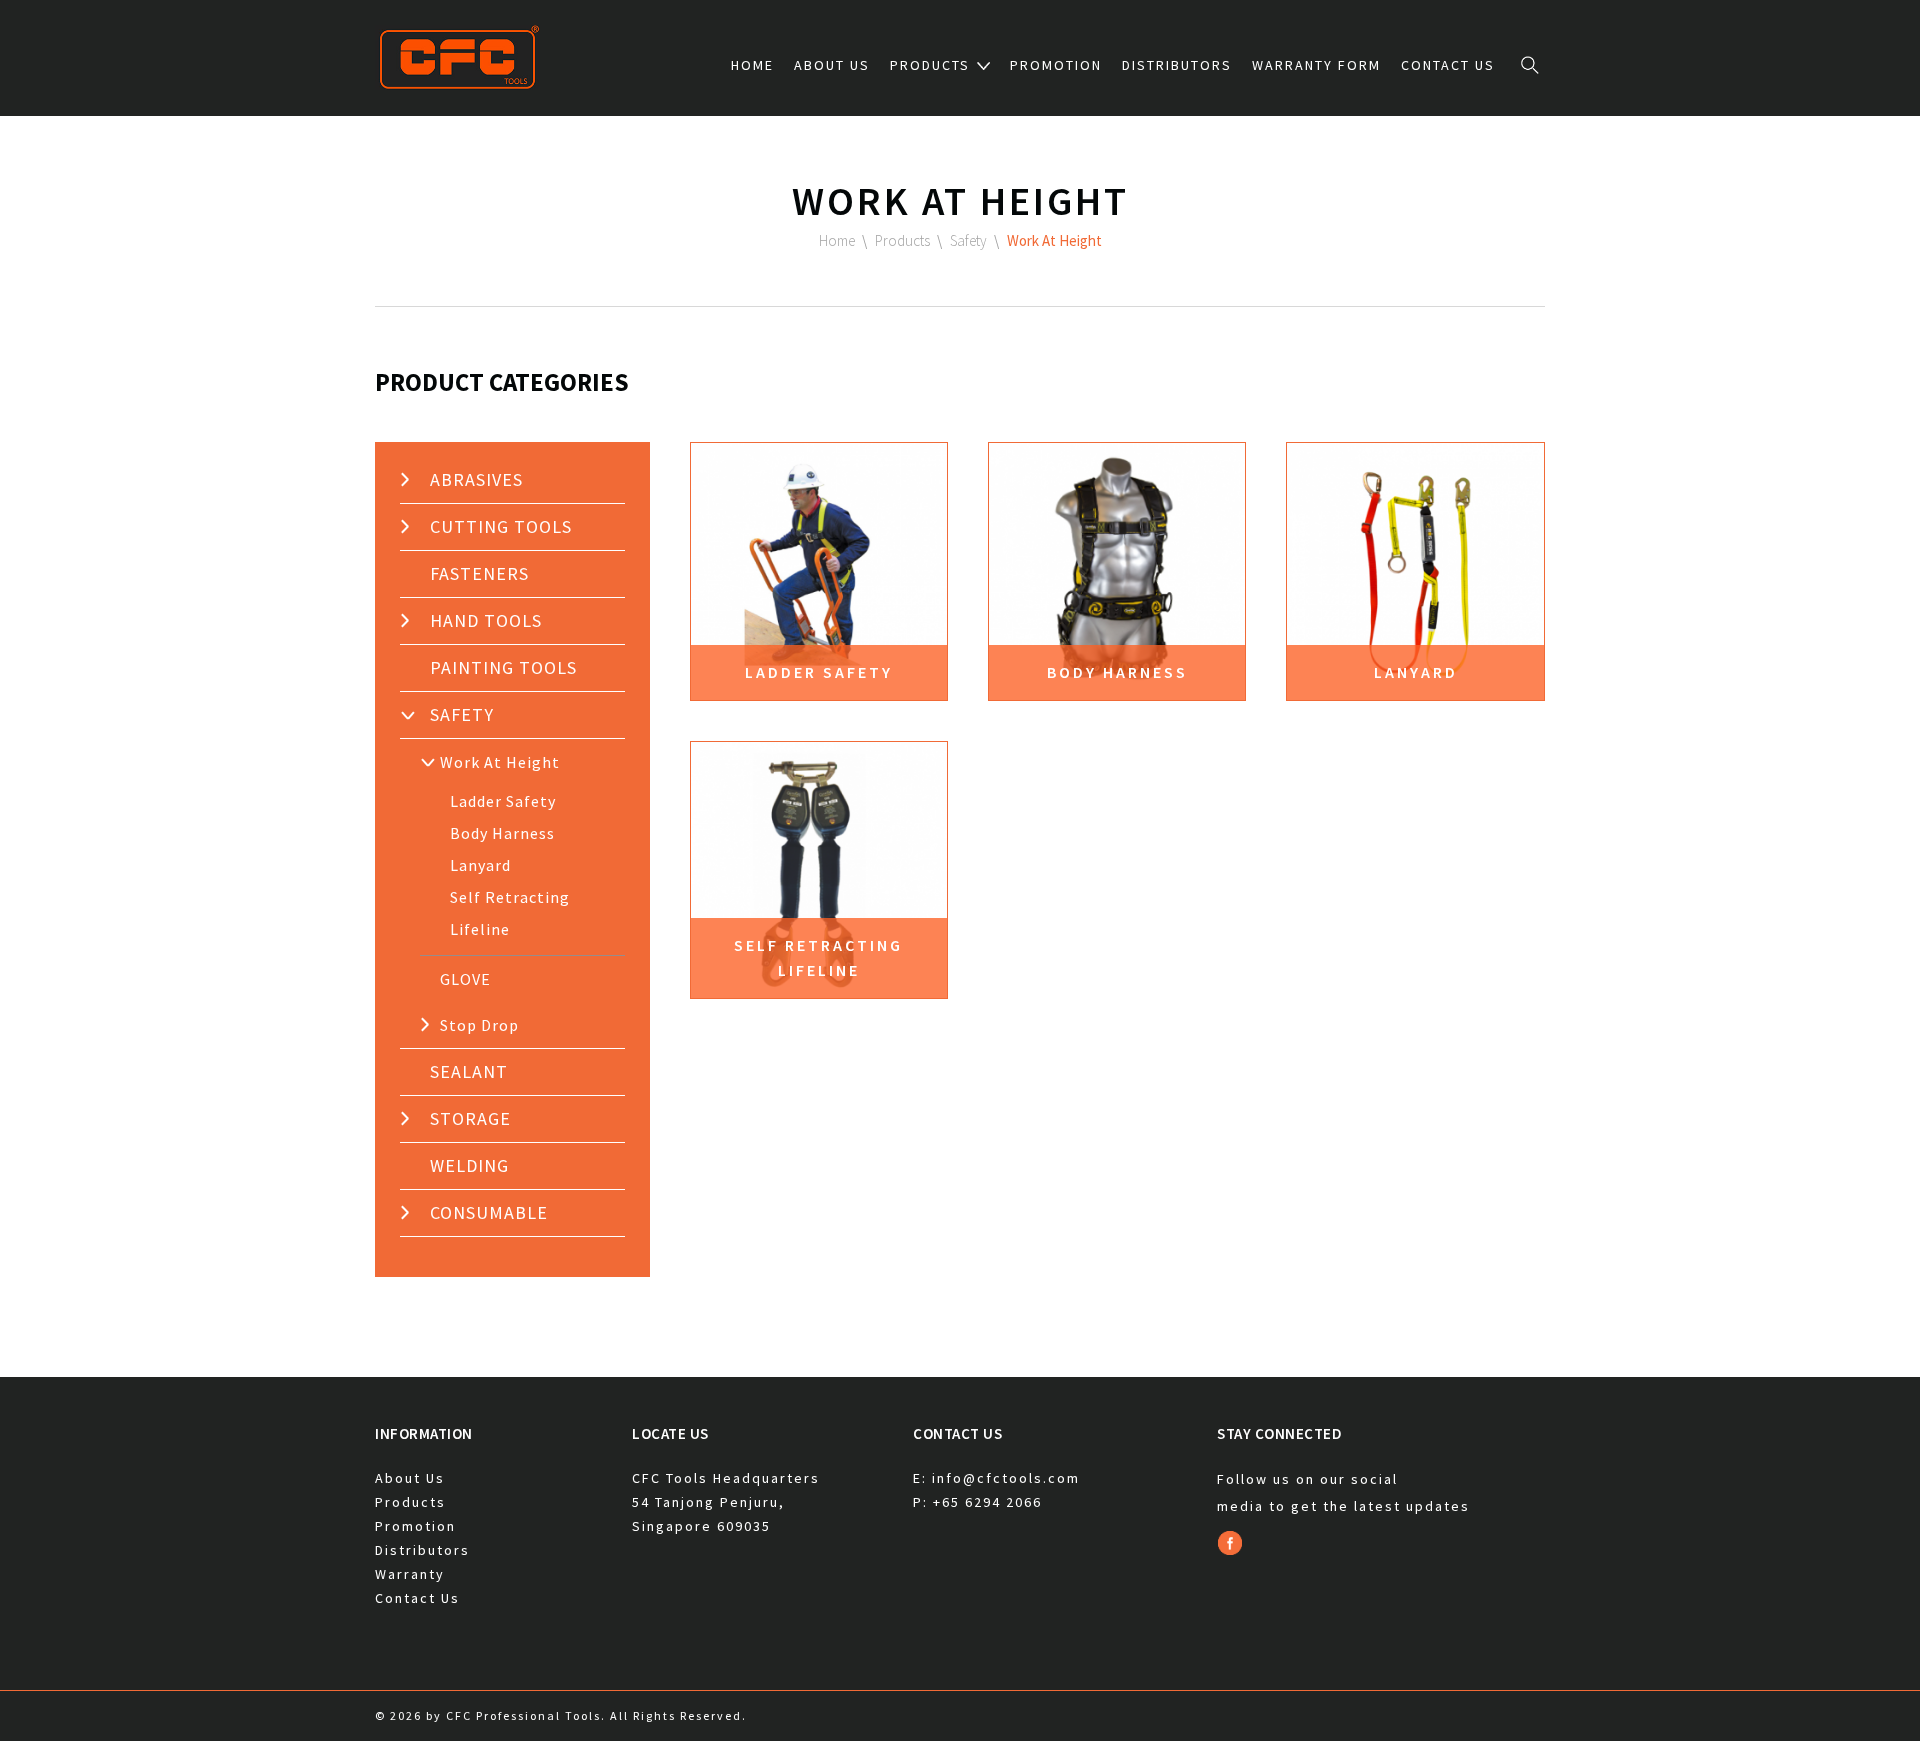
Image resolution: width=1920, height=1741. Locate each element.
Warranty (410, 1574)
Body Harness (502, 833)
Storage (470, 1118)
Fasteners (479, 573)
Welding (469, 1165)
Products (930, 65)
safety (968, 240)
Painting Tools (503, 667)
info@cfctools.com (1006, 1478)
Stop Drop (479, 1025)
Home (752, 65)
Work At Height (500, 762)
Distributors (1177, 65)
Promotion (1056, 65)
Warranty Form (1316, 65)
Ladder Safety (503, 801)
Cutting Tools (501, 526)
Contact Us (1448, 65)
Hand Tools (486, 620)
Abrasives (476, 479)
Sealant (469, 1071)
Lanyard (480, 865)
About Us (832, 65)
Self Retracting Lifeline (510, 913)
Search (1530, 65)
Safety (462, 714)
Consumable (489, 1212)
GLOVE (465, 979)
